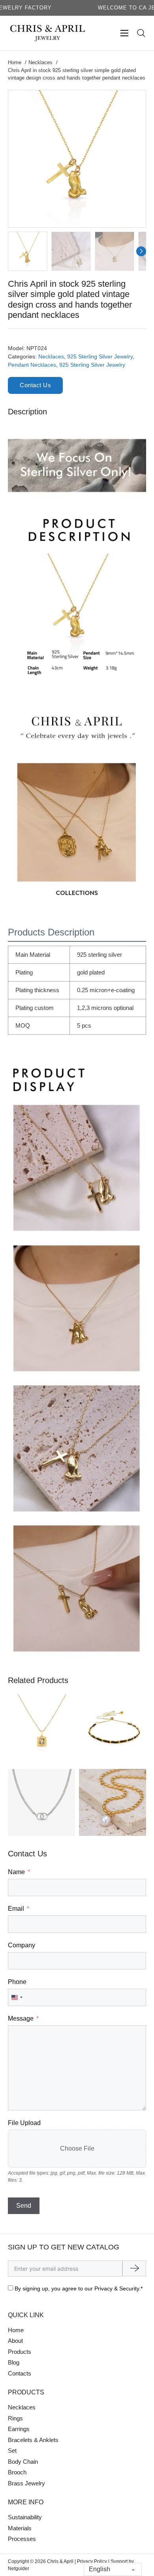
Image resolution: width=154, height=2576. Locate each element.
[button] (135, 101)
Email (16, 1909)
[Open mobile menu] (124, 33)
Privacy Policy (92, 2561)
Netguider (19, 2569)
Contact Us (35, 385)
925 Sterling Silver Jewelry (100, 356)
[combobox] (17, 1997)
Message (21, 2018)
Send (24, 2206)
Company (22, 1945)
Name (16, 1872)
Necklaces (51, 356)
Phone (17, 1982)
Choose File (77, 2148)
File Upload (24, 2123)
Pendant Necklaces (32, 365)
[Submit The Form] (134, 2268)
